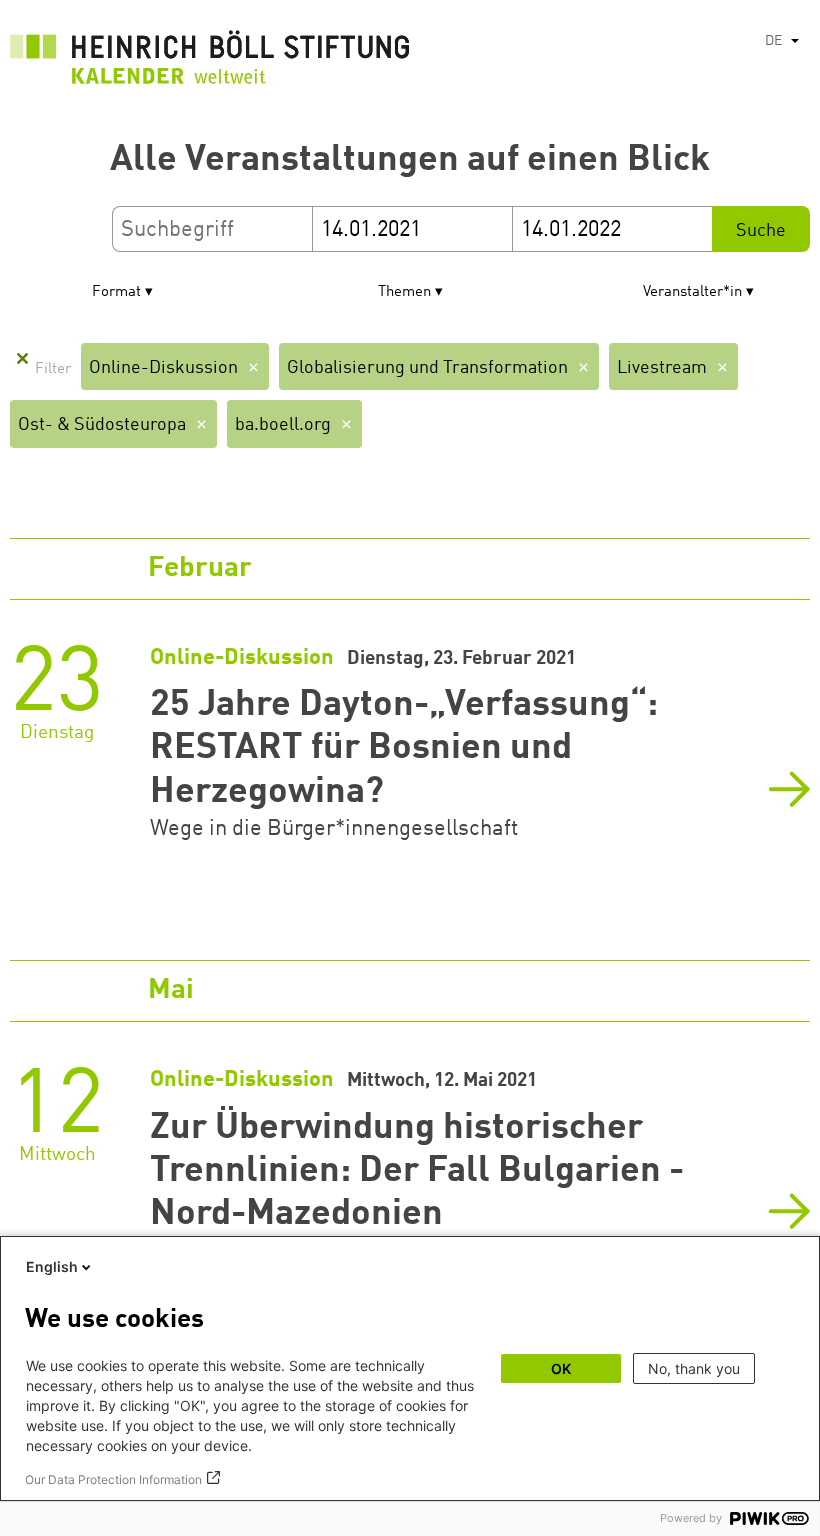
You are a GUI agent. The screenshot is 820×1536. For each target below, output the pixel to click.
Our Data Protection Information (113, 1479)
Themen (404, 292)
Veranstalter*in (692, 292)
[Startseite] (210, 62)
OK (561, 1368)
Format (116, 292)
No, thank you (694, 1368)
